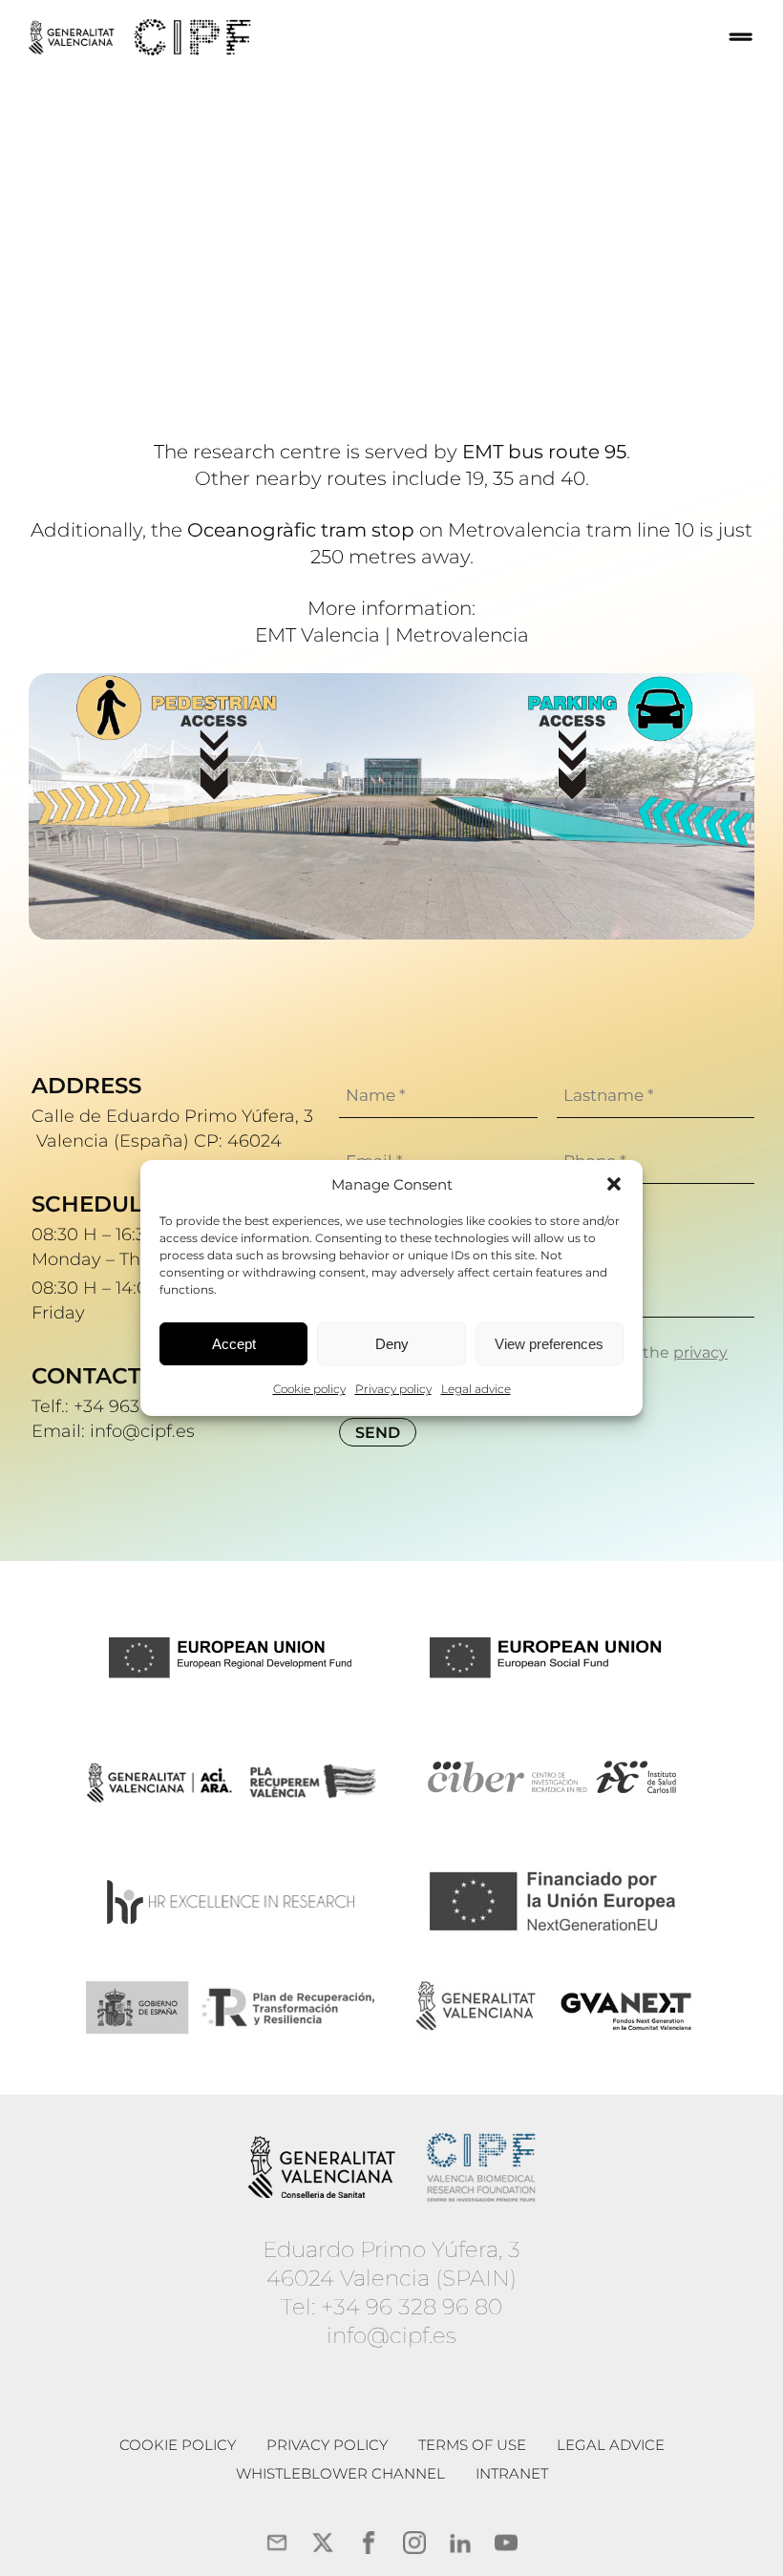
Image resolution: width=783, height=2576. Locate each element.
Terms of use (472, 2445)
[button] (614, 1184)
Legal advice (476, 1389)
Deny (392, 1344)
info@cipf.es (391, 2335)
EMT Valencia (317, 635)
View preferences (549, 1344)
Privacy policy (393, 1389)
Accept (234, 1344)
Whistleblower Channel (340, 2473)
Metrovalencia (462, 635)
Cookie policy (309, 1389)
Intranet (512, 2473)
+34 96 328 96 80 (412, 2307)
